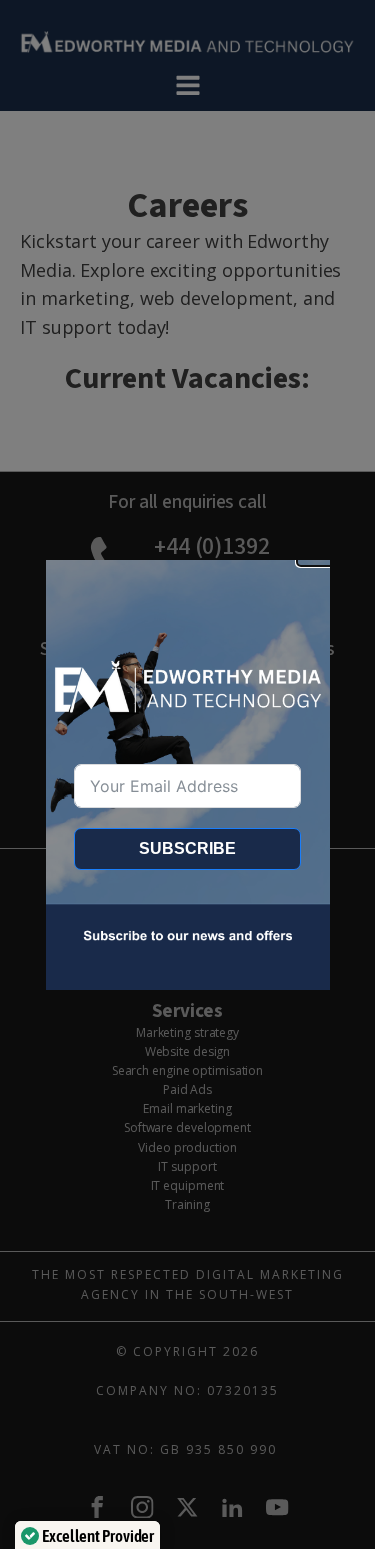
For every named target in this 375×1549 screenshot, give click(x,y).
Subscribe (187, 848)
